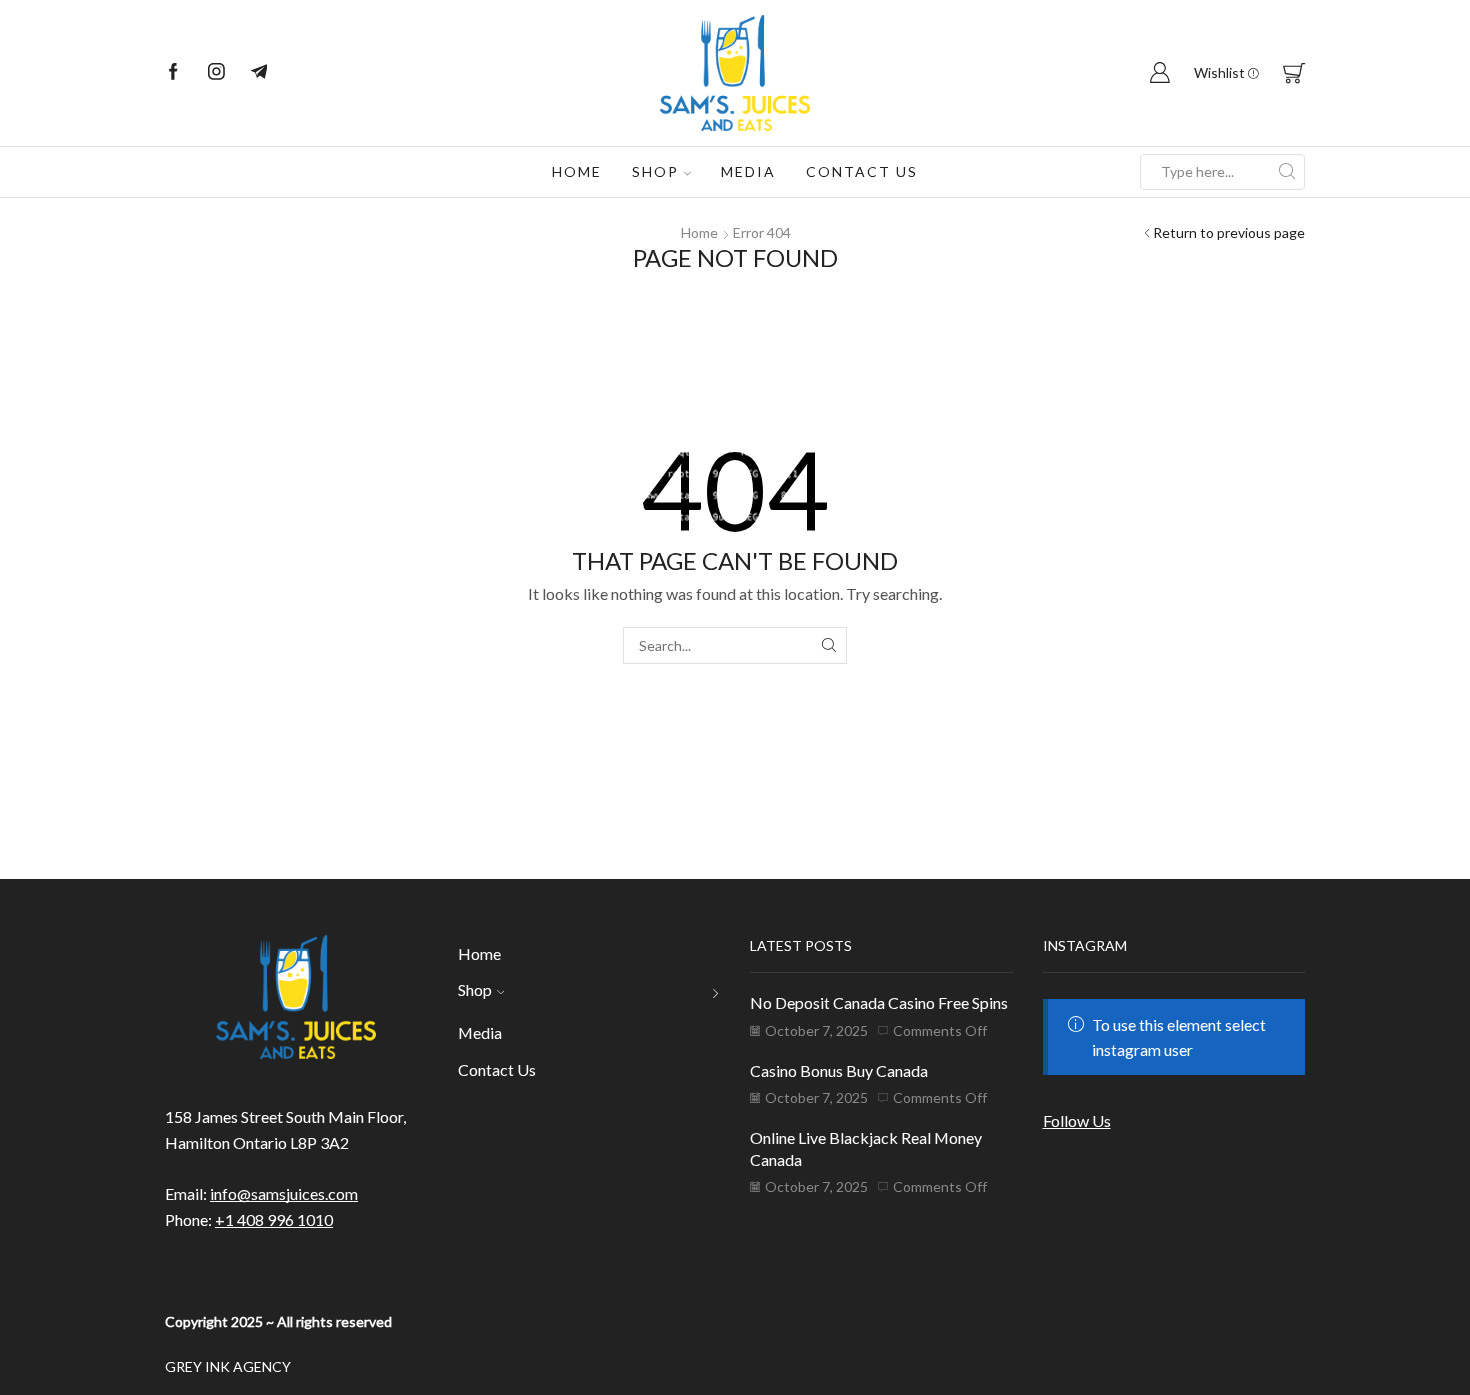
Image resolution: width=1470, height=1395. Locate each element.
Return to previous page (1229, 232)
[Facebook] (173, 73)
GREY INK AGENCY (228, 1366)
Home (577, 171)
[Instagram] (216, 73)
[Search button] (1287, 172)
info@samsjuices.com (284, 1193)
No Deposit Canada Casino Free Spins (879, 1002)
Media (748, 171)
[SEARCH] (828, 645)
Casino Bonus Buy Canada (839, 1070)
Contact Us (862, 171)
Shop (655, 171)
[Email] (259, 73)
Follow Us (1077, 1120)
